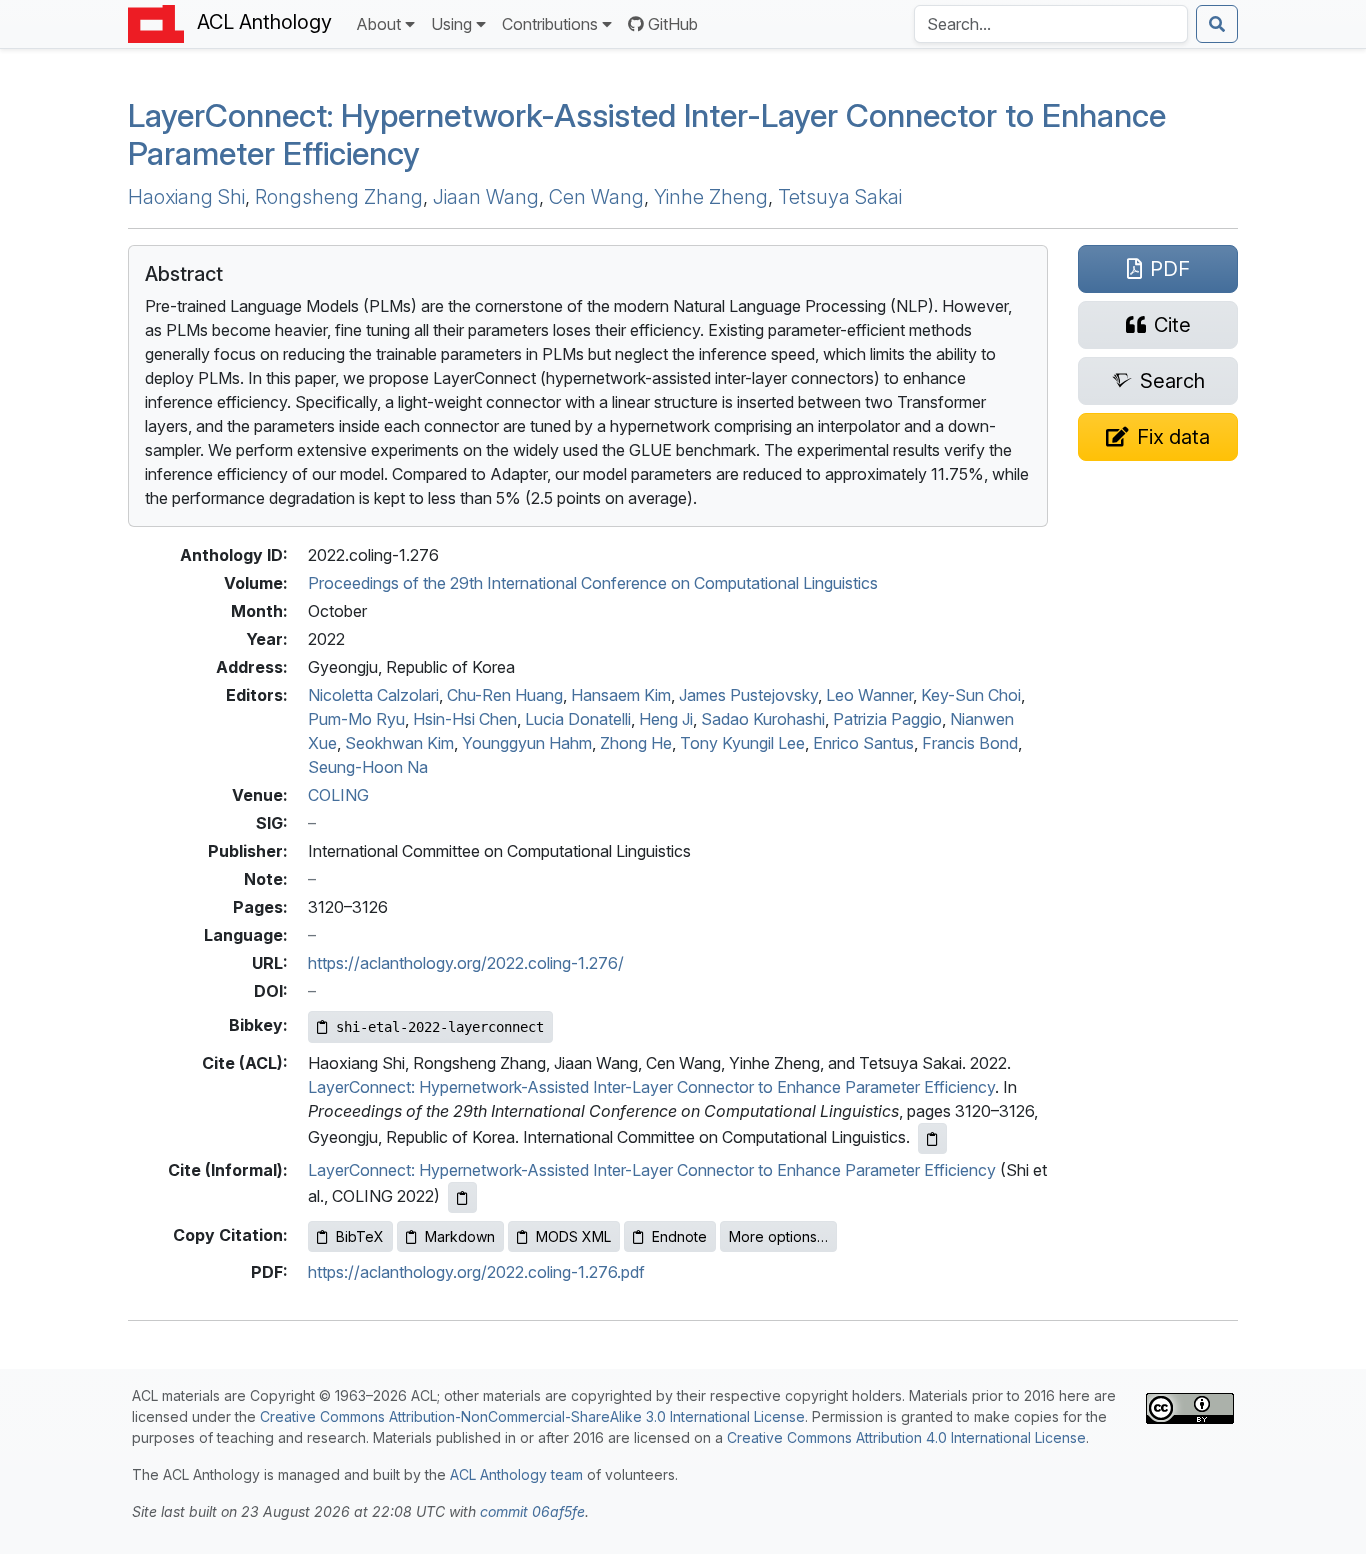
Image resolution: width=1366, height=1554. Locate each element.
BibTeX (360, 1236)
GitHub (673, 24)
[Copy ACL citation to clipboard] (932, 1138)
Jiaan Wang (486, 197)
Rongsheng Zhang (339, 197)
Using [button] (451, 24)
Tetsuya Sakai (840, 197)
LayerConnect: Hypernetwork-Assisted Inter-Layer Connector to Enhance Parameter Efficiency (651, 1087)
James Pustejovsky (748, 695)
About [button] (378, 24)
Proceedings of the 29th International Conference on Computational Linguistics (593, 583)
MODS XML (573, 1236)
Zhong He (636, 743)
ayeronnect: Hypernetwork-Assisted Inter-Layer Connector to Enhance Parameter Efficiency (647, 134)
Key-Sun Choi (971, 695)
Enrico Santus (863, 743)
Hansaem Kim (621, 695)
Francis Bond (970, 743)
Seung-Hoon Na (368, 767)
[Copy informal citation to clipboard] (462, 1197)
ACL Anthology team (516, 1474)
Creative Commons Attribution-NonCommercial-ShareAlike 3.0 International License (532, 1416)
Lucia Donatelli (578, 719)
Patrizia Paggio (887, 719)
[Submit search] (1217, 24)
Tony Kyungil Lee (742, 743)
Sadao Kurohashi (763, 719)
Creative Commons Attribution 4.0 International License (906, 1437)
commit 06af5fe (532, 1511)
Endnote (679, 1236)
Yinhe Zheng (711, 197)
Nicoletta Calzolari (373, 695)
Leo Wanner (869, 695)
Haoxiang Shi (186, 197)
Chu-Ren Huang (505, 695)
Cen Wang (596, 197)
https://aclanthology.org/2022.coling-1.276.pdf (476, 1272)
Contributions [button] (550, 24)
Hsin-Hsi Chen (465, 719)
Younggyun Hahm (527, 743)
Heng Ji (666, 719)
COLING (338, 795)
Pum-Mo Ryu (356, 719)
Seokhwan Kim (399, 743)
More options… (778, 1236)
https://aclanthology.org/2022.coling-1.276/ (466, 963)
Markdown (460, 1236)
